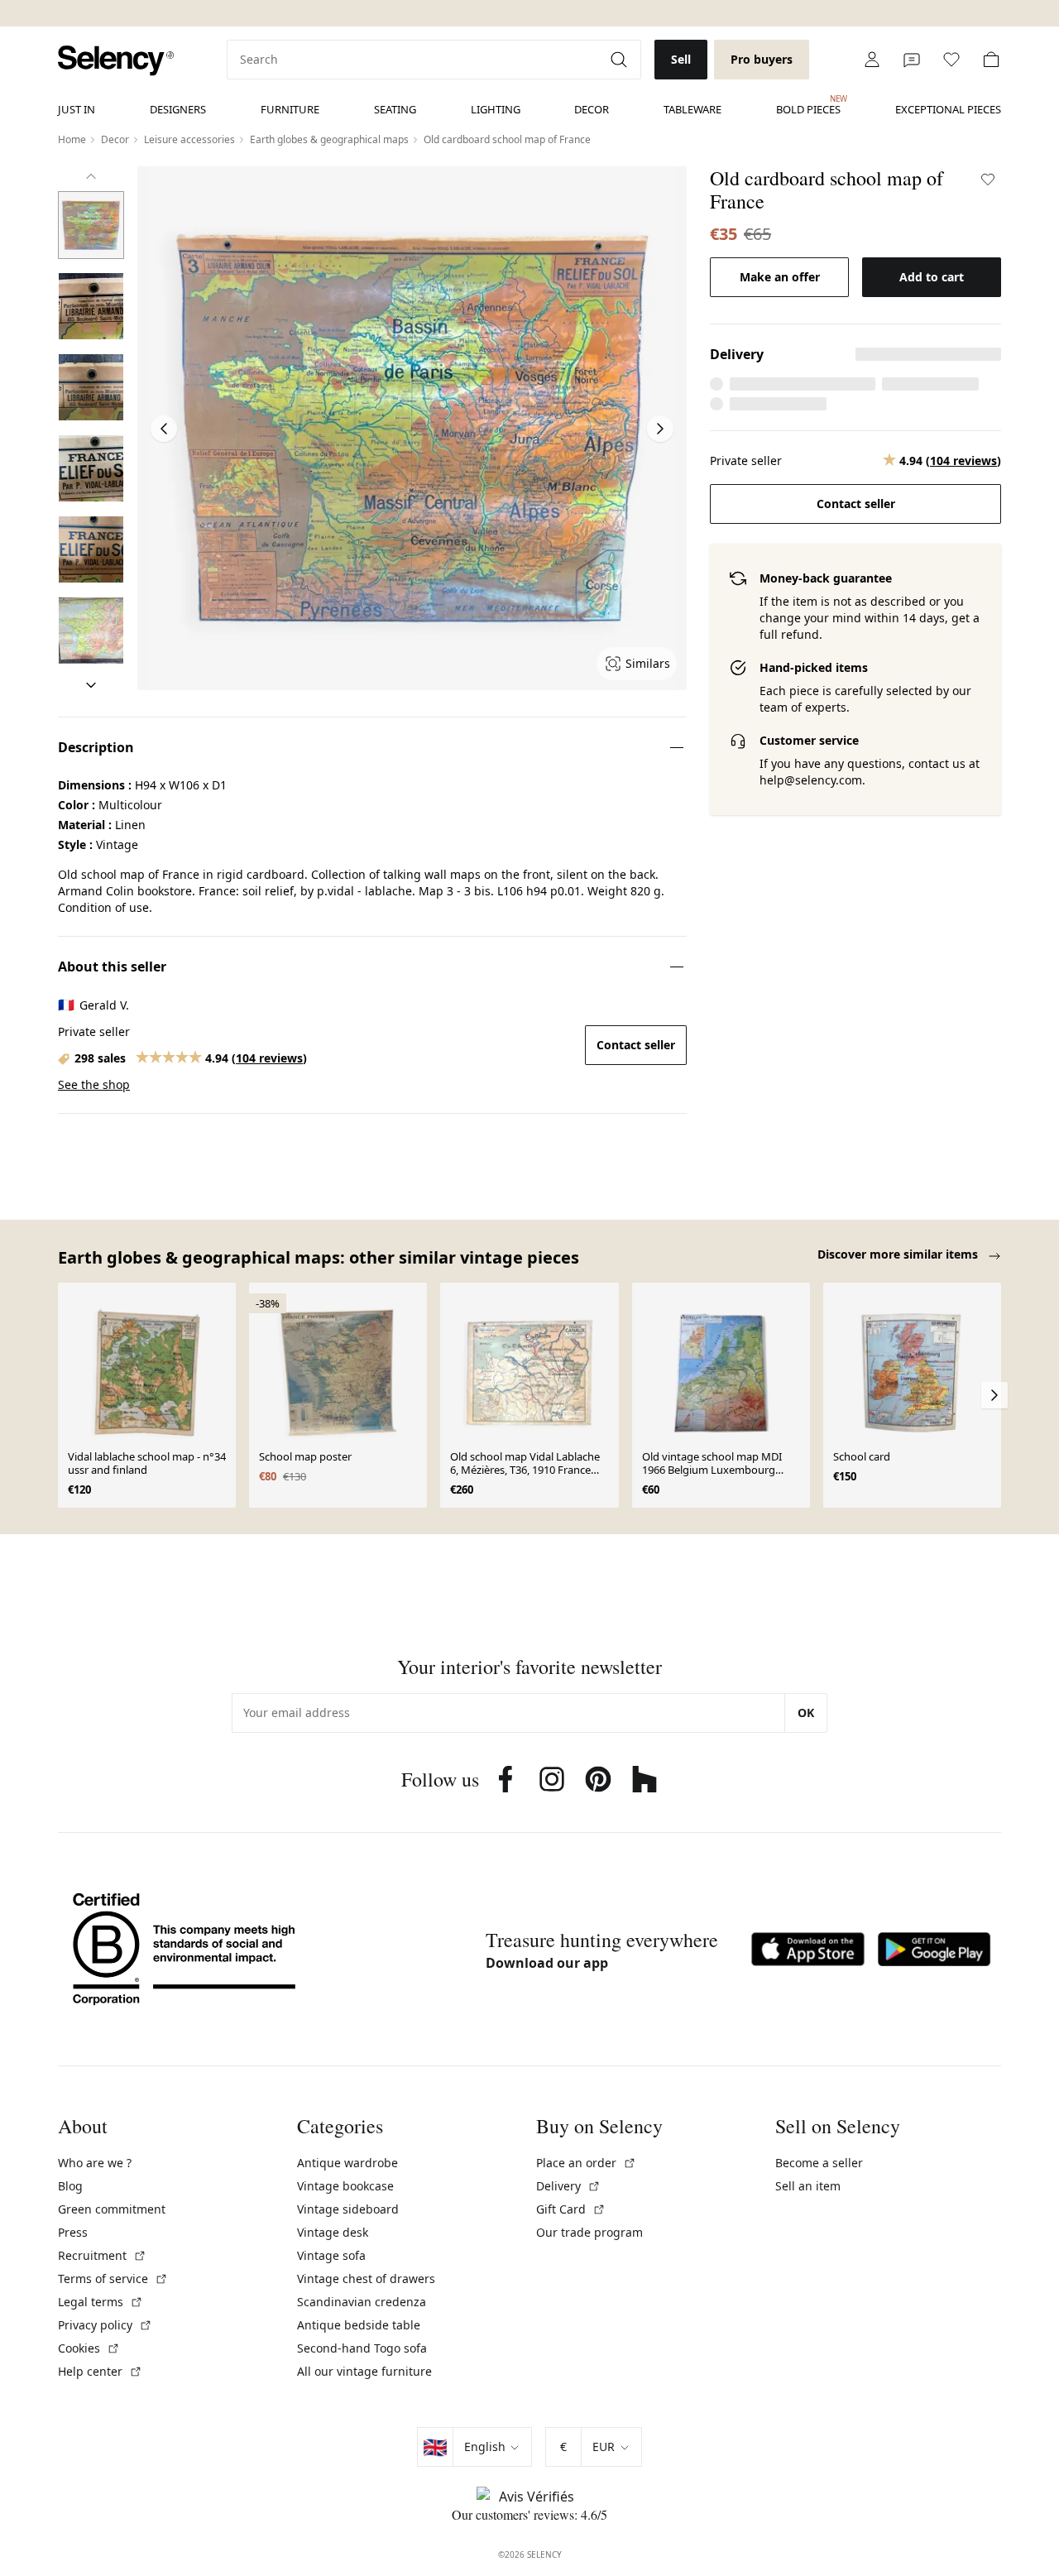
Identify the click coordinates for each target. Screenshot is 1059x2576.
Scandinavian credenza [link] (362, 2302)
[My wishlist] (951, 60)
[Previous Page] (164, 429)
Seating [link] (395, 109)
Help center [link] (100, 2371)
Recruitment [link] (102, 2255)
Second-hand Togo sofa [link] (362, 2348)
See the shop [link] (94, 1084)
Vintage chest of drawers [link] (366, 2279)
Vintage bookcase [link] (345, 2186)
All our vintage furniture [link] (364, 2371)
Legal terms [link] (101, 2302)
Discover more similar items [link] (899, 1254)
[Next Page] (660, 429)
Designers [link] (178, 109)
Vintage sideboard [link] (348, 2209)
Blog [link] (70, 2186)
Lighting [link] (496, 109)
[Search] (621, 60)
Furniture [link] (290, 109)
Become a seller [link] (819, 2163)
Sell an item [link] (808, 2186)
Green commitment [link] (112, 2209)
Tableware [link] (692, 109)
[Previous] (91, 176)
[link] (116, 61)
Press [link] (73, 2232)
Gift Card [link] (571, 2209)
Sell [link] (681, 59)
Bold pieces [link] (808, 105)
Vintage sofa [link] (331, 2255)
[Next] (91, 685)
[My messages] (912, 60)
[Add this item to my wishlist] (988, 180)
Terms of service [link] (113, 2279)
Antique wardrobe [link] (347, 2163)
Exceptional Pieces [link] (948, 109)
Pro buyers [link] (762, 59)
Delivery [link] (568, 2186)
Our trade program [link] (589, 2232)
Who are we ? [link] (95, 2163)
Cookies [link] (89, 2348)
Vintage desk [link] (333, 2232)
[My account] (872, 60)
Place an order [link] (586, 2163)
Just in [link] (77, 109)
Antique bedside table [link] (359, 2325)
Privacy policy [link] (105, 2325)
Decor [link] (592, 109)
